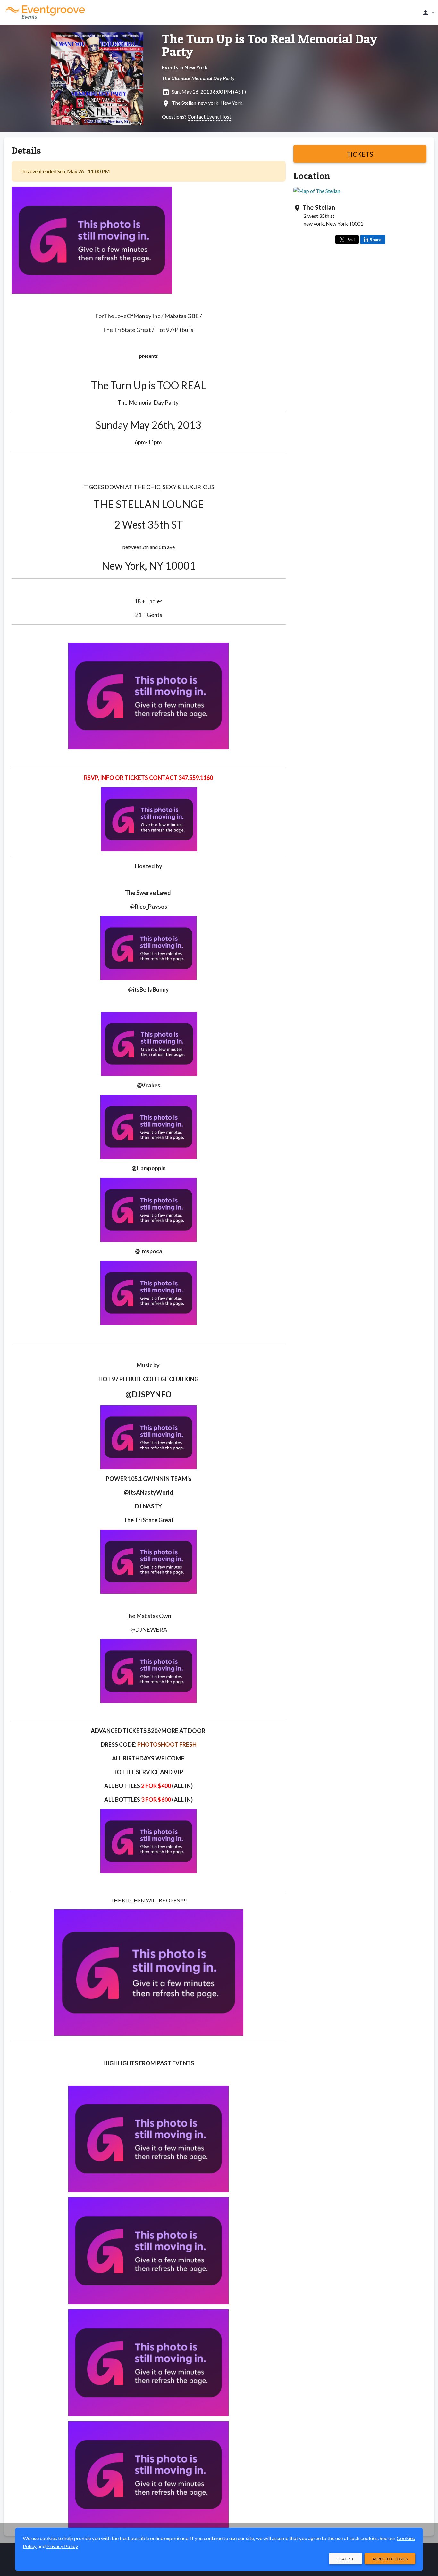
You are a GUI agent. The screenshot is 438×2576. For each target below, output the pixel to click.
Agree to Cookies (390, 2559)
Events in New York (185, 67)
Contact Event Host (209, 116)
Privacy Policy (62, 2546)
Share (376, 240)
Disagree (345, 2559)
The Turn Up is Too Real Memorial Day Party (270, 45)
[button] (428, 12)
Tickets (360, 154)
